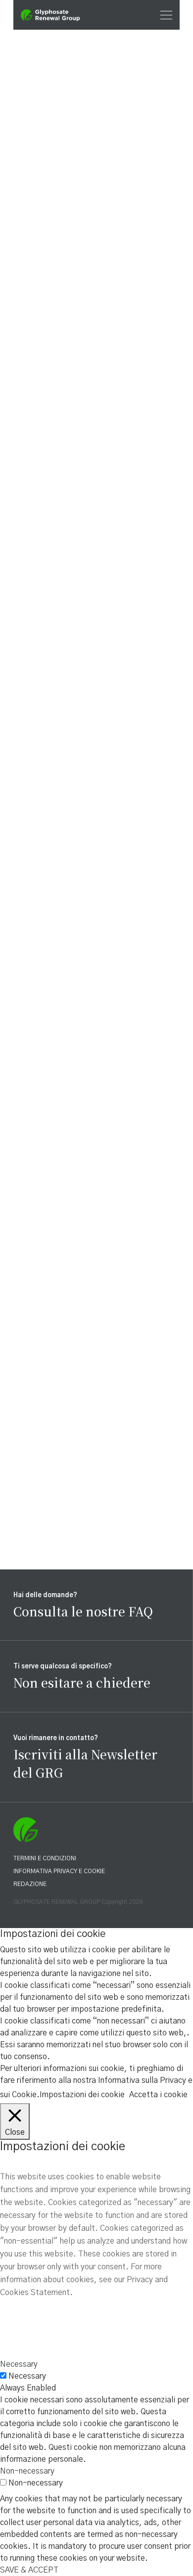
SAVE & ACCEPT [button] (29, 2570)
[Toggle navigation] (163, 15)
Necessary (27, 2376)
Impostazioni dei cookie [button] (82, 2095)
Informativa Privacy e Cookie (59, 1871)
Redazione (30, 1884)
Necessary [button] (19, 2364)
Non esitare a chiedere (82, 1682)
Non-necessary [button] (27, 2471)
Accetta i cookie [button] (158, 2095)
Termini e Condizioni (45, 1858)
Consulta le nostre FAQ (83, 1611)
